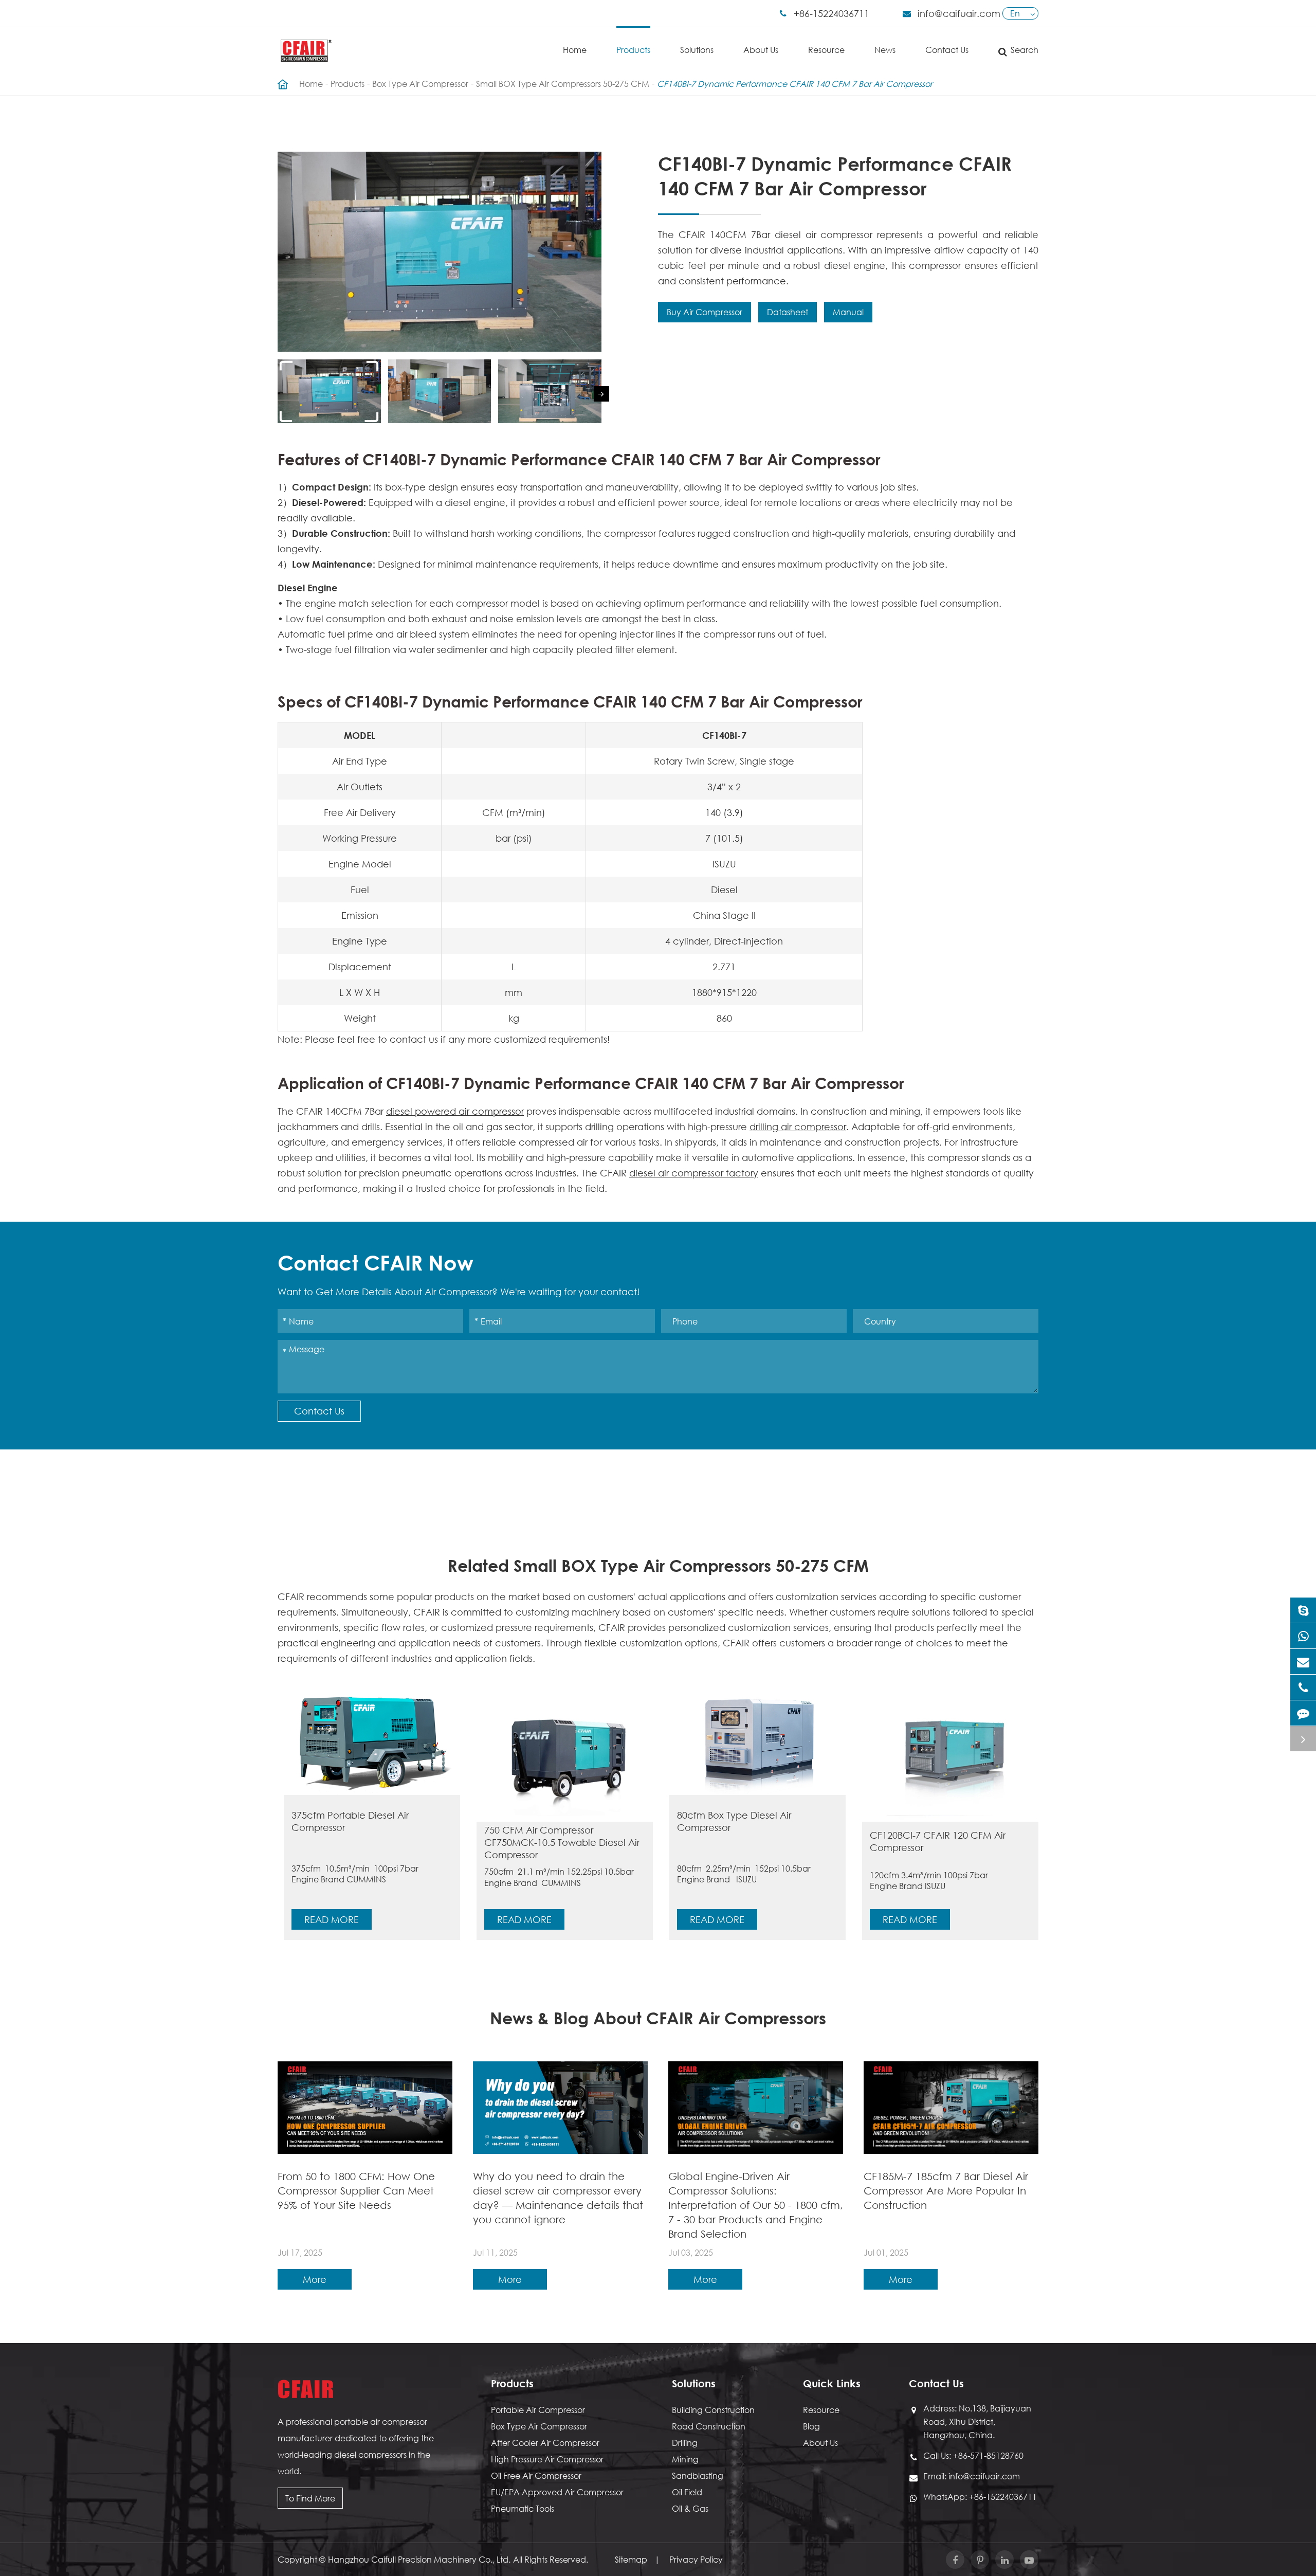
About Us (761, 50)
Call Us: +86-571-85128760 (973, 2455)
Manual (848, 312)
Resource (826, 50)
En (1015, 13)
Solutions (697, 50)
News (885, 50)
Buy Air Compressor (705, 312)
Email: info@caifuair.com (972, 2476)
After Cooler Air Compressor (545, 2443)
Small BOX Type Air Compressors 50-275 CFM (563, 84)
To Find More (310, 2498)
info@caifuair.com (959, 13)
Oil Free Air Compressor (536, 2475)
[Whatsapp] (1303, 1636)
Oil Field (687, 2492)
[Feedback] (1303, 1713)
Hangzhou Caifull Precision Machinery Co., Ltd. (419, 2559)
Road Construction (709, 2426)
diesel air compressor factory (694, 1173)
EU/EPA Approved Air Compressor (557, 2492)
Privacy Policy (696, 2559)
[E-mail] (1303, 1662)
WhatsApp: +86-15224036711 (980, 2497)
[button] (601, 394)
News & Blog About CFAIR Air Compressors (658, 2018)
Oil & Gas (690, 2508)
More (315, 2279)
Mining (685, 2459)
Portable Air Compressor (538, 2410)
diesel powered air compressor (455, 1111)
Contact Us (947, 50)
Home (575, 50)
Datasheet (788, 312)
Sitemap (631, 2559)
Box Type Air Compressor (420, 84)
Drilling (685, 2443)
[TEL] (1303, 1687)
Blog (811, 2426)
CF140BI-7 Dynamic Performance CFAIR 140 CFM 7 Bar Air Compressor (795, 84)
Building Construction (713, 2410)
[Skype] (1303, 1610)
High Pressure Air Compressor (547, 2459)
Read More (332, 1919)
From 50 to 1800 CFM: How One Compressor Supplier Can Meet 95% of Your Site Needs (356, 2191)
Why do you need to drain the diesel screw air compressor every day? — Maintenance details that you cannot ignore (558, 2198)
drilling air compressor (798, 1127)
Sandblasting (698, 2475)
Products (633, 50)
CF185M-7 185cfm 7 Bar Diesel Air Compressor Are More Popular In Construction (946, 2191)
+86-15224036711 (831, 13)
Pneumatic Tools (523, 2508)
